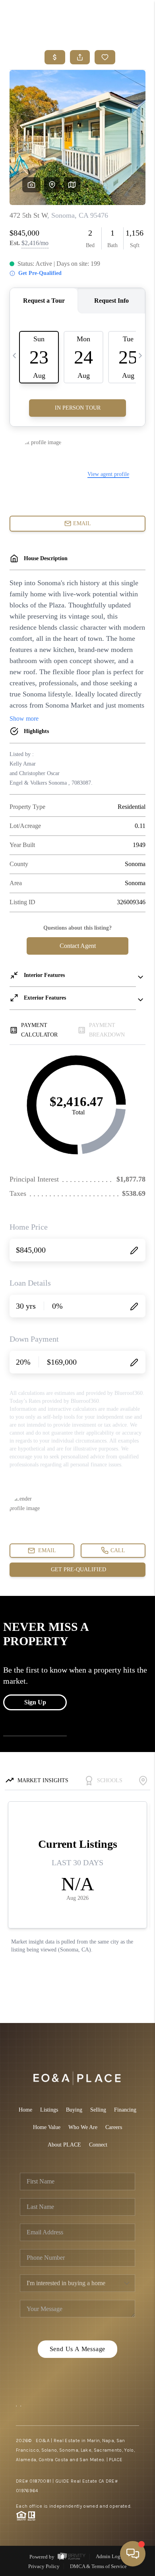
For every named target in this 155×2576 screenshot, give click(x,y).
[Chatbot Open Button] (133, 2554)
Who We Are (83, 2127)
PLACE (116, 2460)
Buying (74, 2110)
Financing (125, 2110)
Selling (98, 2110)
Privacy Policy (44, 2566)
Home (25, 2110)
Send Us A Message (78, 2349)
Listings (49, 2110)
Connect (98, 2145)
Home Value (47, 2127)
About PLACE (64, 2145)
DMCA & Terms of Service (98, 2566)
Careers (114, 2127)
